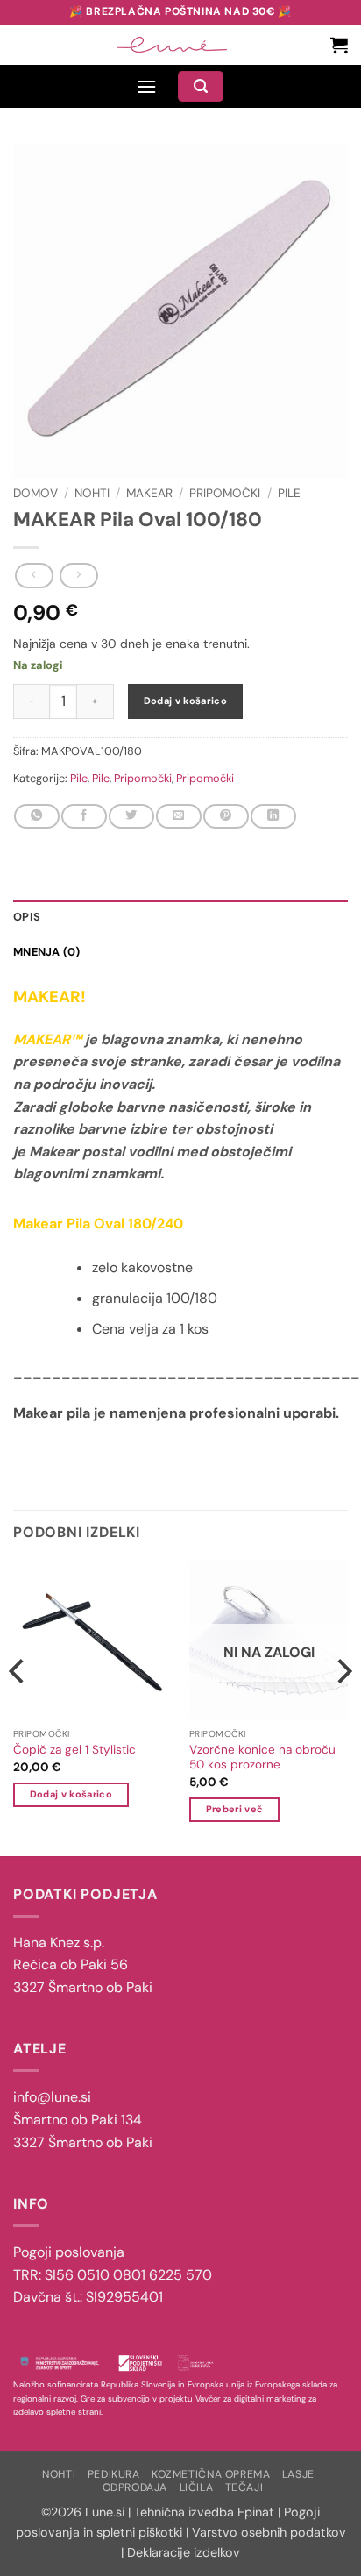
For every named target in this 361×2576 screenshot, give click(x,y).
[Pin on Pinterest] (226, 816)
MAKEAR (149, 493)
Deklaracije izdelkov (184, 2552)
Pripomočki (225, 493)
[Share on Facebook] (84, 816)
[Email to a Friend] (178, 816)
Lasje (298, 2474)
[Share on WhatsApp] (36, 816)
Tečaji (244, 2487)
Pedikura (114, 2474)
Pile (289, 493)
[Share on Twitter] (131, 816)
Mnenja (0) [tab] (47, 952)
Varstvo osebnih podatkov (269, 2532)
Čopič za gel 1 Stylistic (74, 1750)
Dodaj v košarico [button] (71, 1794)
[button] (339, 45)
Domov (35, 493)
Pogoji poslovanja (69, 2252)
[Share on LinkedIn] (273, 816)
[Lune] (172, 45)
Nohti (92, 493)
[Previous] (18, 1707)
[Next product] (34, 575)
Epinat (256, 2512)
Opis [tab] (27, 917)
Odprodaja (135, 2487)
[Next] (343, 1707)
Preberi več (235, 1809)
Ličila (197, 2487)
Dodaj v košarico (185, 701)
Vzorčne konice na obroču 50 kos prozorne (262, 1758)
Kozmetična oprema (211, 2474)
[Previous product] (78, 575)
